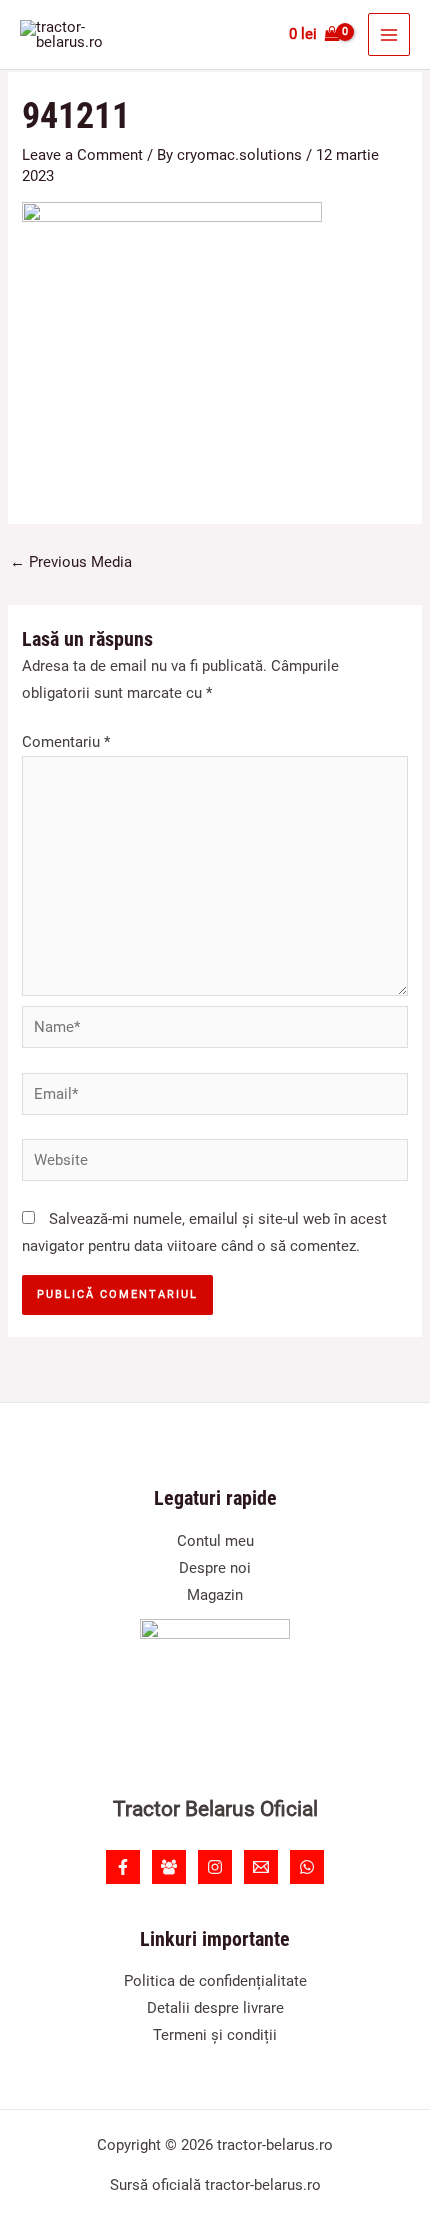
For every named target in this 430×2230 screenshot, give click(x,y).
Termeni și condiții (215, 2035)
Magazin (215, 1595)
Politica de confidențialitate (215, 1981)
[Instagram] (215, 1867)
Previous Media (71, 562)
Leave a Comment (82, 155)
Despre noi (215, 1568)
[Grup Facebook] (169, 1867)
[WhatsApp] (307, 1867)
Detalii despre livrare (215, 2008)
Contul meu (215, 1541)
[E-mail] (261, 1867)
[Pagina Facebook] (123, 1867)
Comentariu (66, 742)
